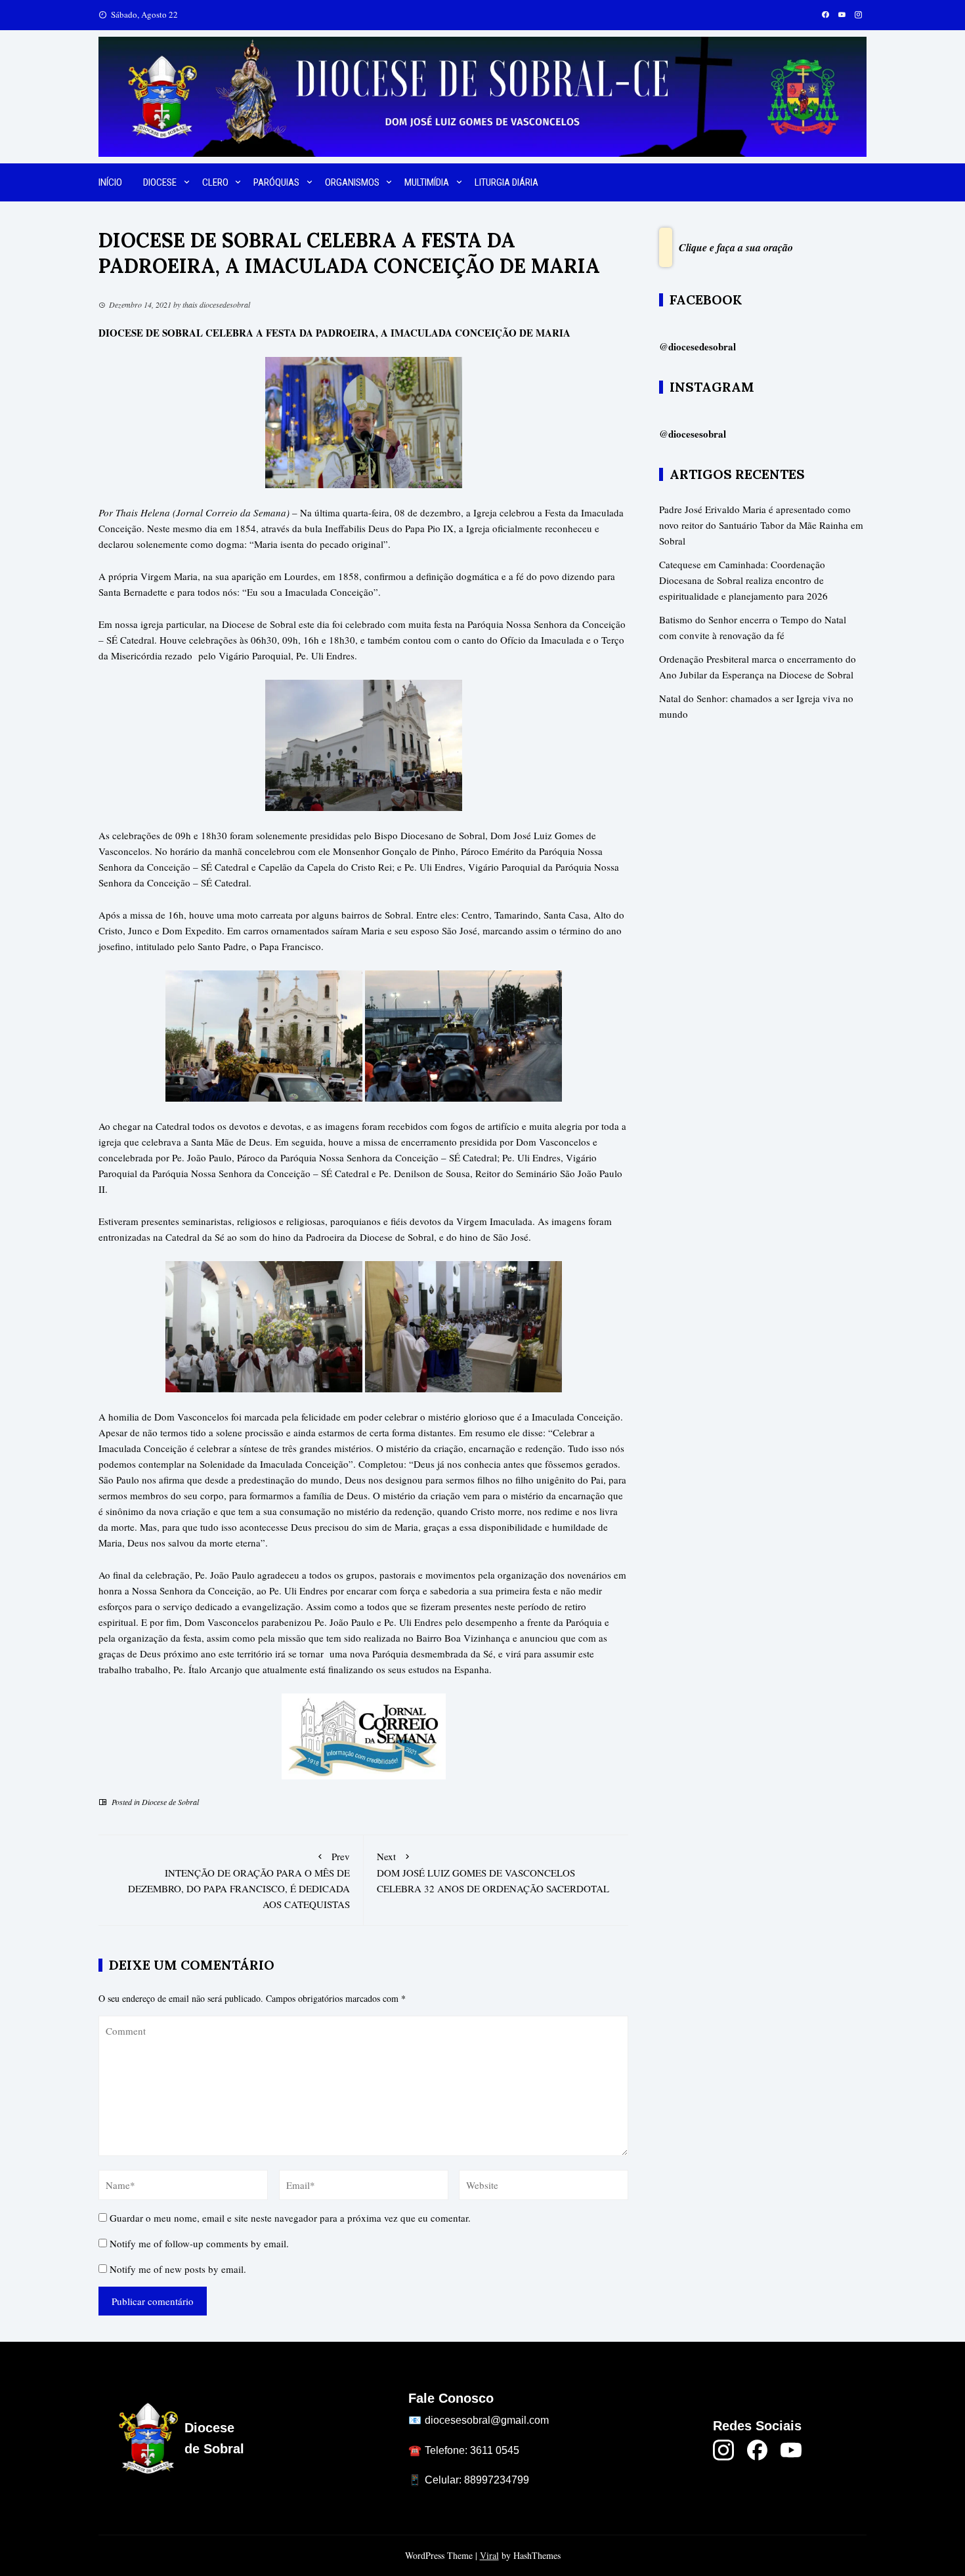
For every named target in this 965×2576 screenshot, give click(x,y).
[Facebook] (758, 2450)
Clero (215, 182)
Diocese (160, 182)
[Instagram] (723, 2450)
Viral (489, 2555)
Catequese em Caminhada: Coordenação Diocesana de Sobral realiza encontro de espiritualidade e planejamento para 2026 (743, 580)
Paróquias (276, 182)
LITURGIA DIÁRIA (506, 182)
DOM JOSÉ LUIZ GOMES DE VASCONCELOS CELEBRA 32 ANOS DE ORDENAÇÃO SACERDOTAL (493, 1872)
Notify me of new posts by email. (178, 2269)
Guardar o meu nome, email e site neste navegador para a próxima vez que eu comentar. (290, 2218)
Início (110, 182)
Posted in (126, 1802)
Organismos (352, 182)
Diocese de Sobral (170, 1802)
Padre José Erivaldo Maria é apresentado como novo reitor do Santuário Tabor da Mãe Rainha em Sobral (761, 525)
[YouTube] (791, 2450)
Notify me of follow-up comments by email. (199, 2243)
